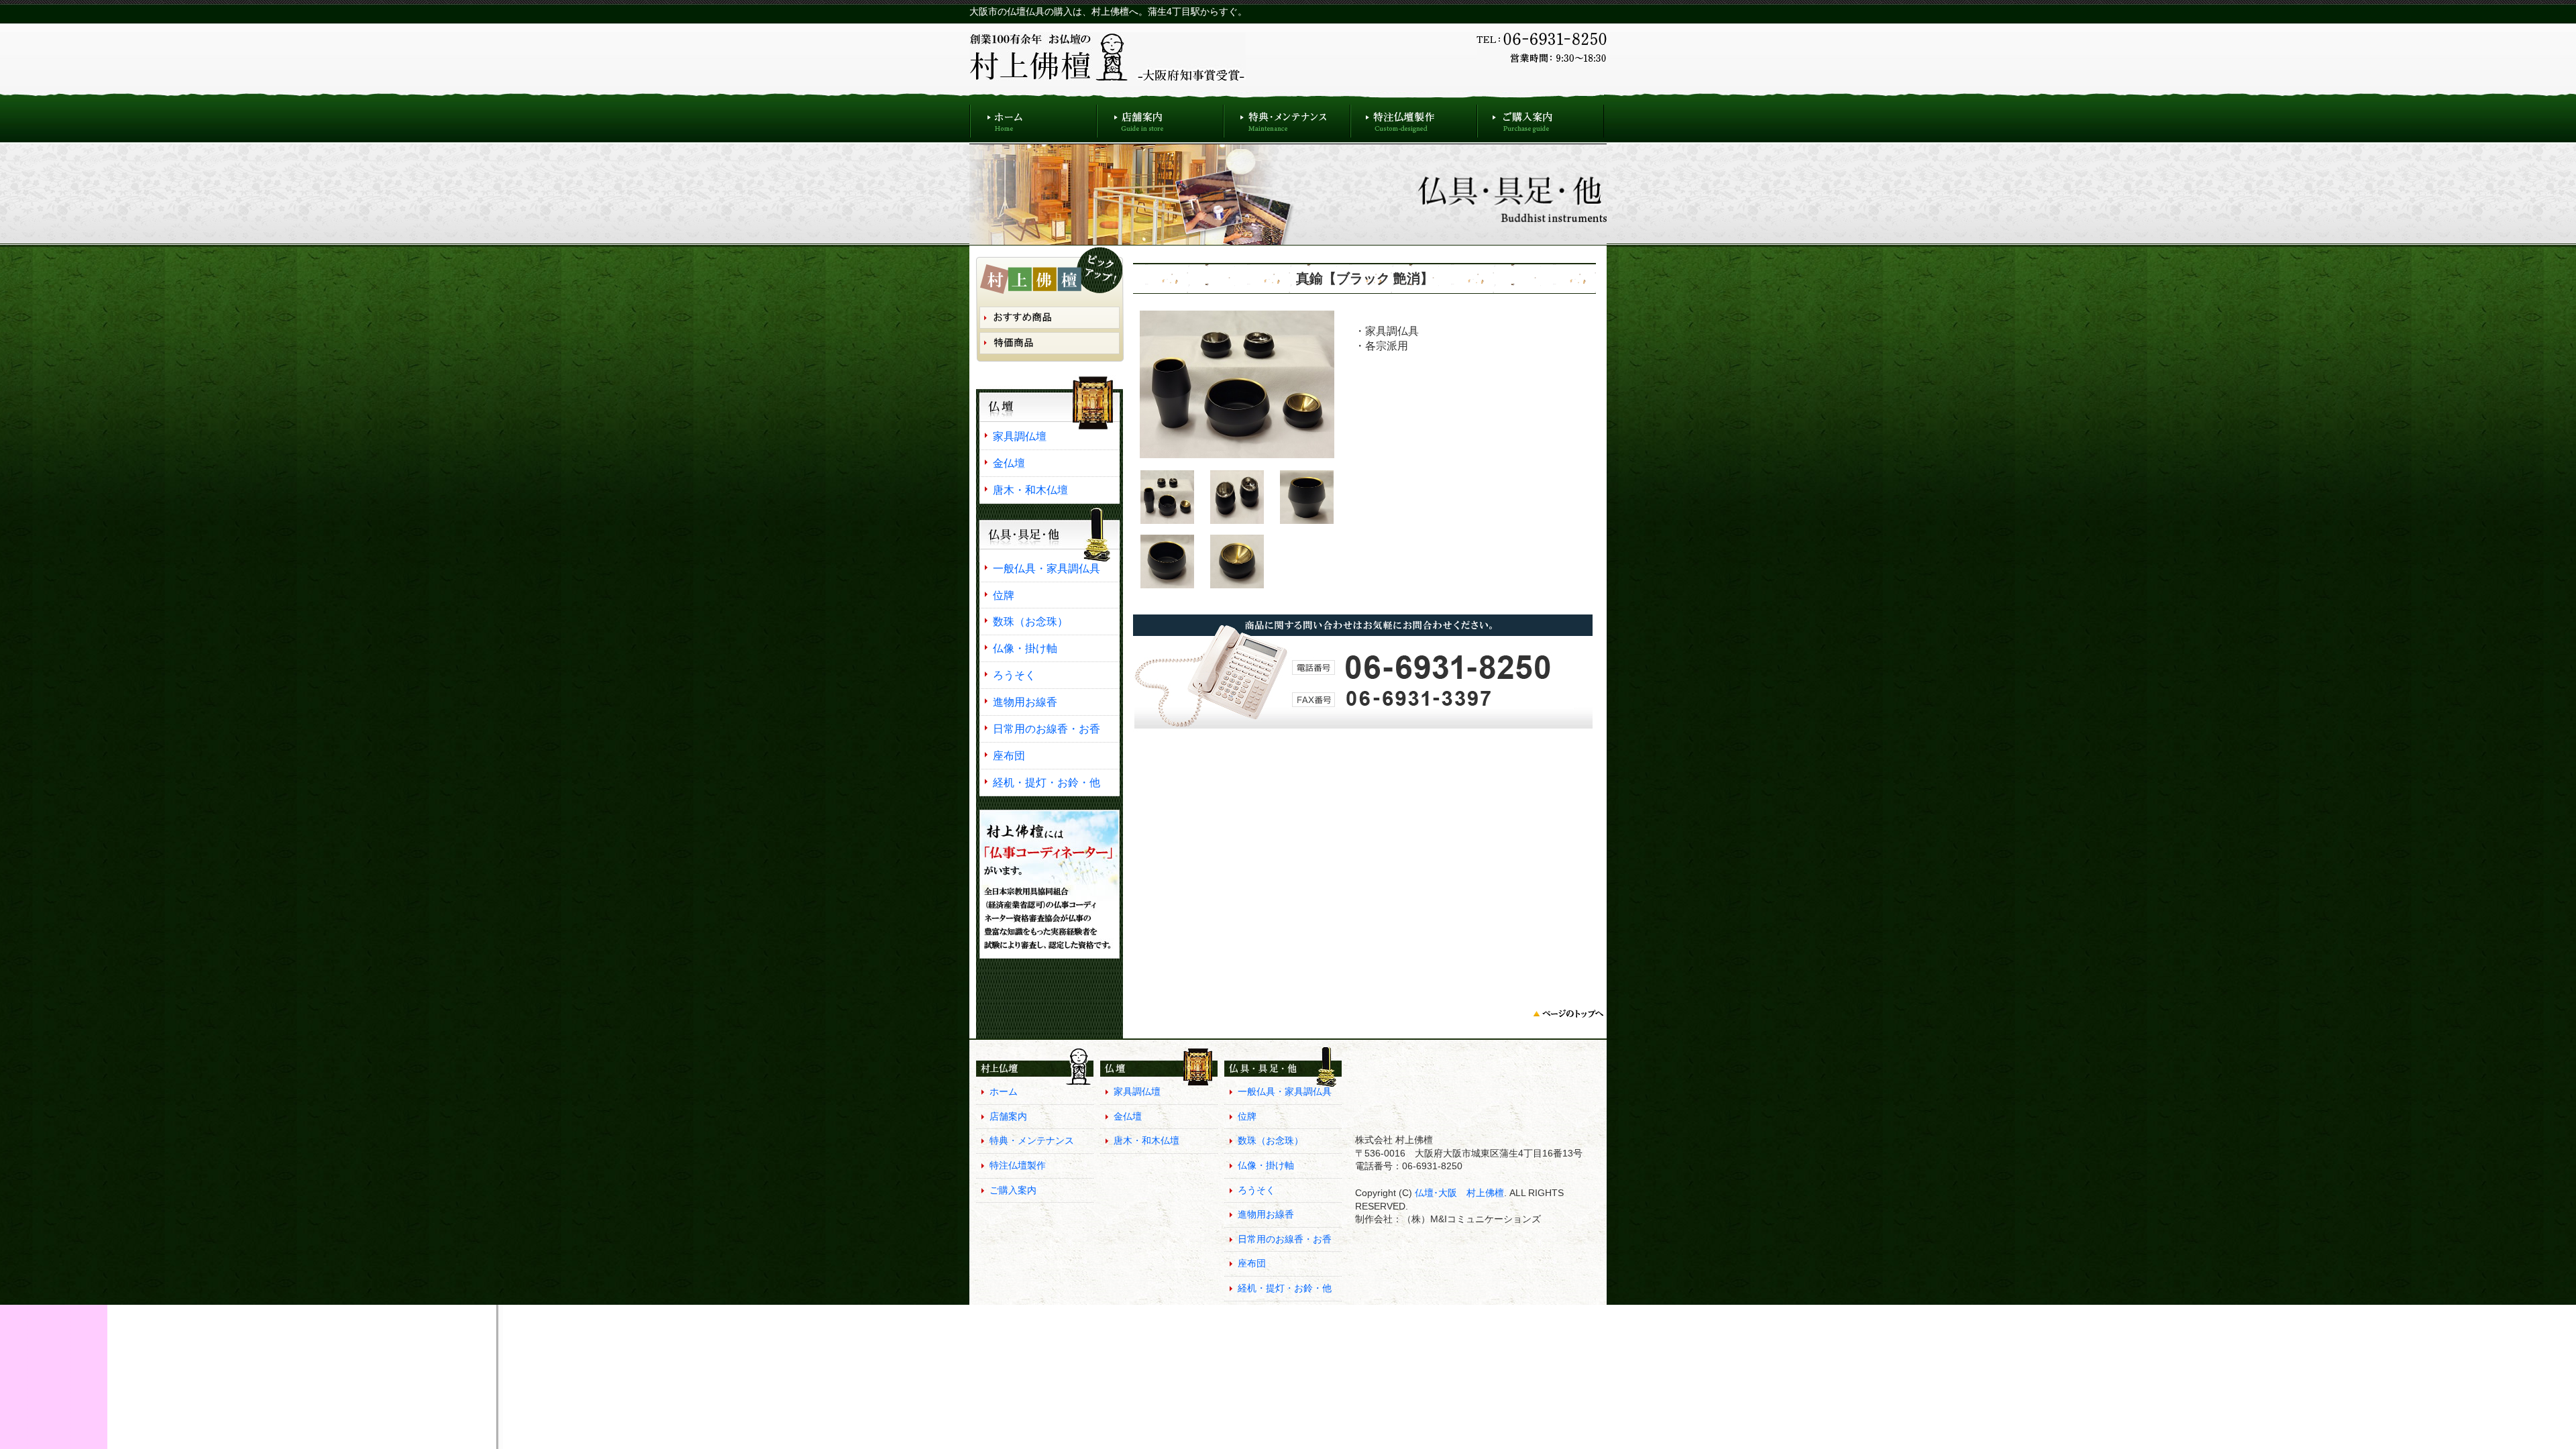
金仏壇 (1009, 463)
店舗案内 (1160, 118)
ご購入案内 (1541, 118)
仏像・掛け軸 (1025, 648)
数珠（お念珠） (1030, 621)
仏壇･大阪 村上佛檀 (1458, 1193)
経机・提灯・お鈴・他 (1046, 782)
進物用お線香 (1025, 702)
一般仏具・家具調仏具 (1046, 568)
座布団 (1009, 755)
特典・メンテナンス (1287, 118)
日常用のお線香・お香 (1046, 729)
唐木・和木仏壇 (1030, 490)
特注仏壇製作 (1414, 118)
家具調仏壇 (1020, 436)
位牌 (1004, 595)
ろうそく (1014, 675)
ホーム (1033, 118)
